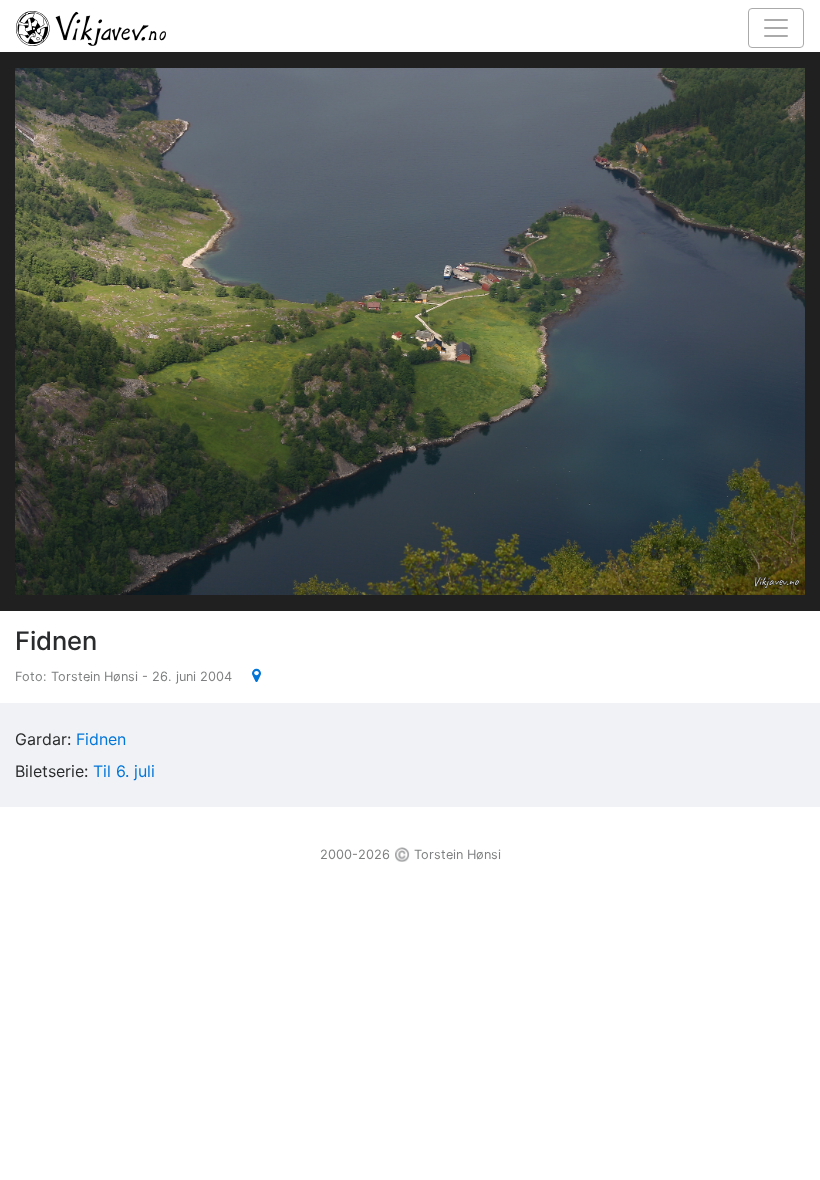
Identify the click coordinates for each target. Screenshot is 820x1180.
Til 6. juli (124, 771)
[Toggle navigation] (776, 28)
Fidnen (101, 739)
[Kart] (248, 675)
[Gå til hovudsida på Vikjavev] (402, 27)
